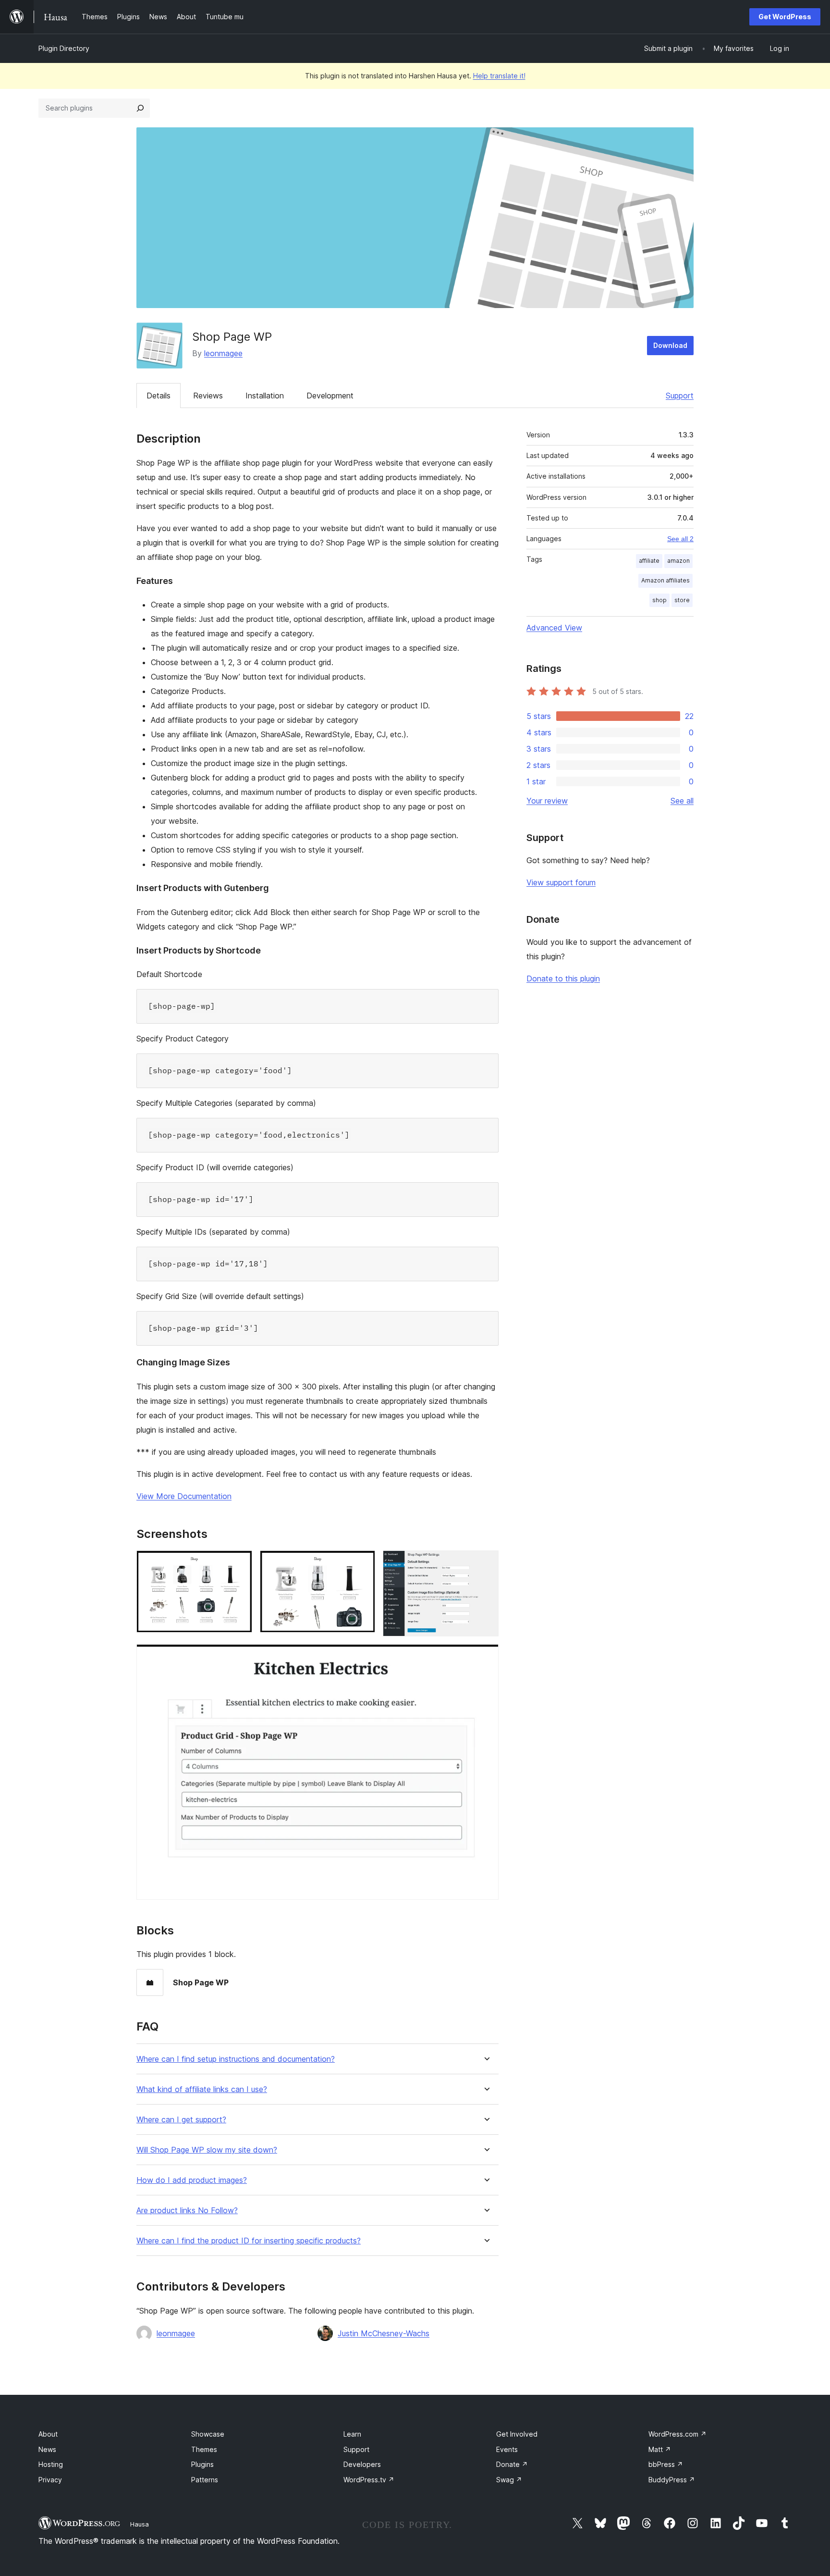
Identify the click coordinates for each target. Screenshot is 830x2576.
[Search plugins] (140, 108)
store (682, 600)
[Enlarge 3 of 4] (486, 1563)
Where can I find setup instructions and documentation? (236, 2059)
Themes (204, 2449)
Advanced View (554, 628)
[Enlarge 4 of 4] (486, 1657)
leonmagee (223, 353)
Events (507, 2449)
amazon (678, 561)
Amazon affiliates (665, 580)
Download (670, 345)
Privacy (50, 2480)
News (47, 2449)
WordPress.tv (369, 2480)
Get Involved (517, 2434)
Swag (509, 2480)
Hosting (51, 2464)
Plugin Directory (64, 48)
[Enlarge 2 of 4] (362, 1563)
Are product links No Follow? (187, 2211)
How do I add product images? (192, 2180)
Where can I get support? (181, 2120)
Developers (362, 2464)
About (48, 2434)
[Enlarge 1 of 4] (239, 1563)
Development (330, 396)
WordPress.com (677, 2434)
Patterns (205, 2480)
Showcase (208, 2434)
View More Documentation (184, 1496)
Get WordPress (785, 17)
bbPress (666, 2464)
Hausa (140, 2524)
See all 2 (680, 539)
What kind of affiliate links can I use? (202, 2089)
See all (682, 801)
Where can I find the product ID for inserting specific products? (249, 2241)
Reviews (208, 396)
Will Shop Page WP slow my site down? (207, 2150)
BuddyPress (672, 2480)
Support (680, 396)
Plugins (202, 2464)
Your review (547, 801)
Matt (660, 2449)
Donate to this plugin (563, 978)
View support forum (561, 882)
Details (159, 396)
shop (659, 600)
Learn (352, 2434)
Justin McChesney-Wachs (384, 2333)
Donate (512, 2464)
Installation (265, 396)
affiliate (649, 561)
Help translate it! (499, 76)
